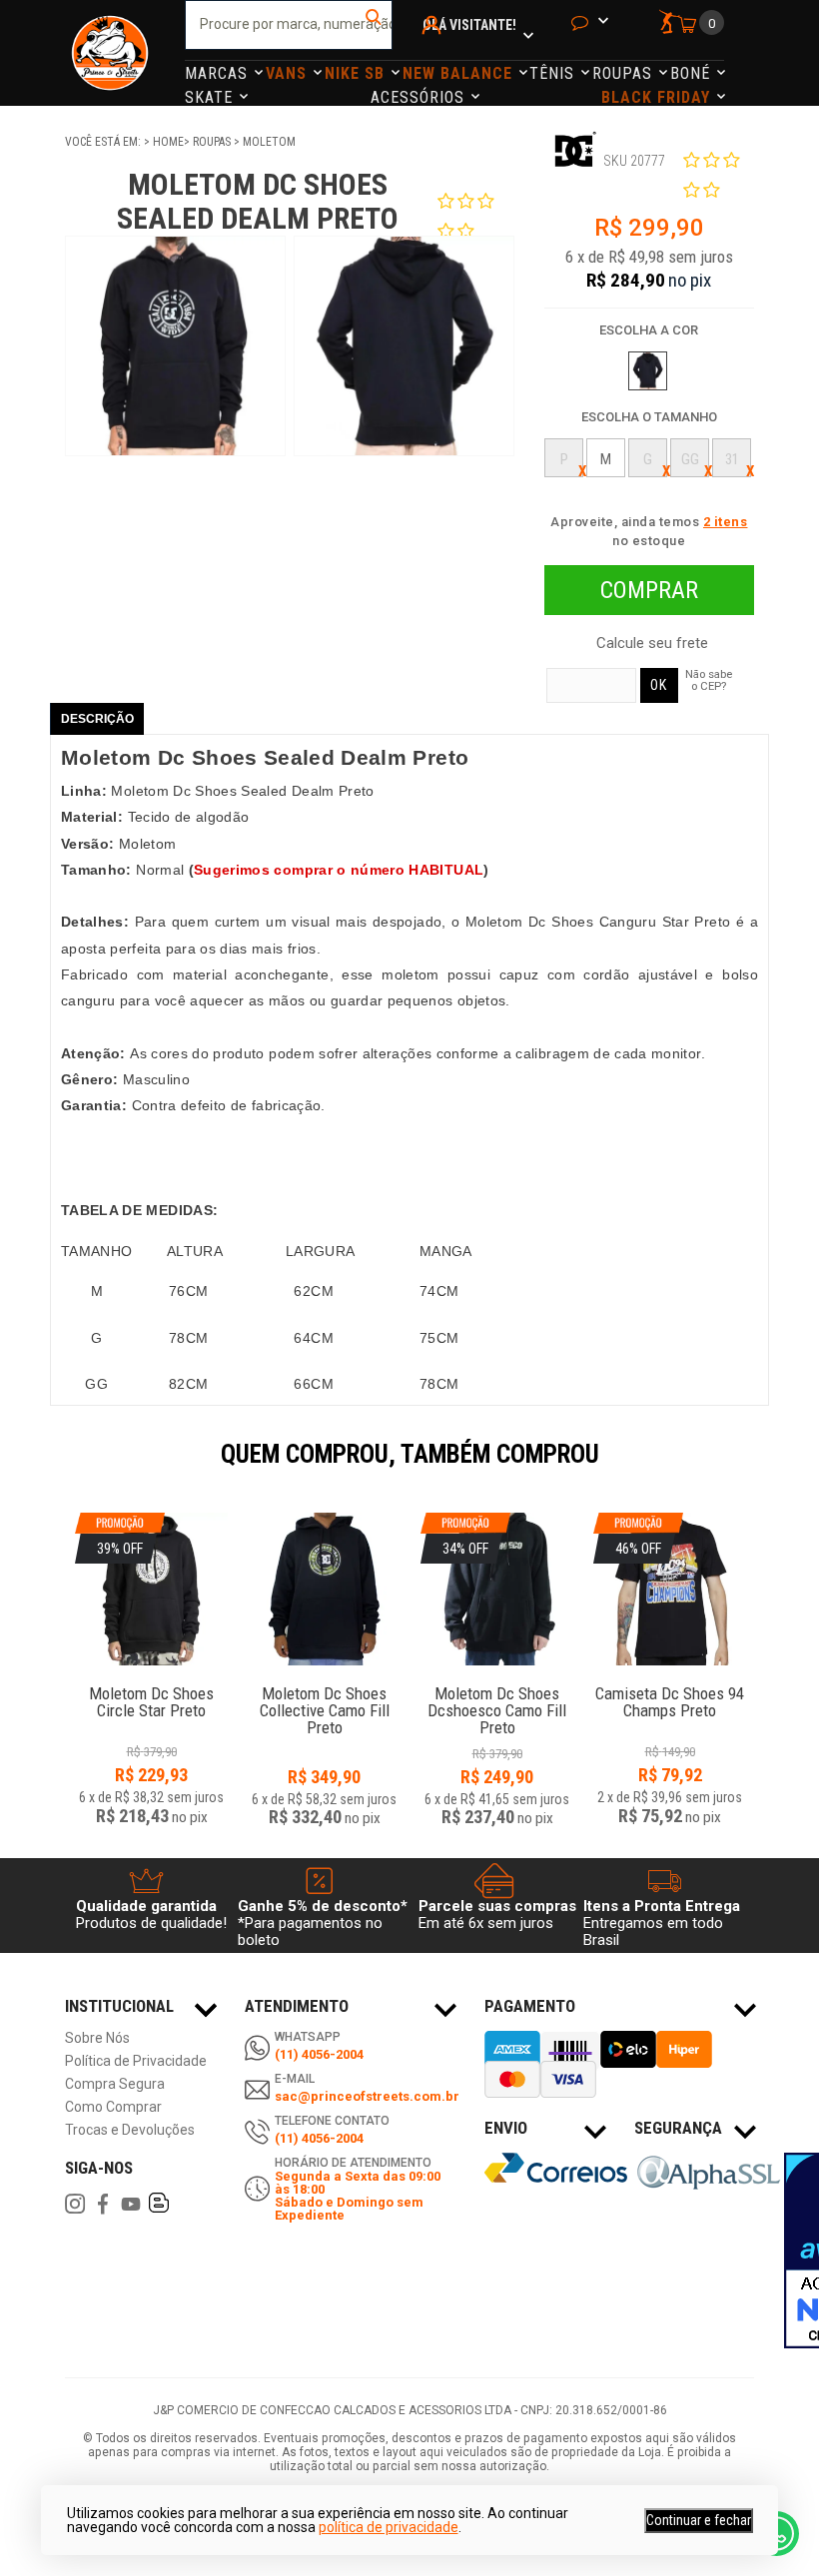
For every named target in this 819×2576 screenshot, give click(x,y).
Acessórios (420, 97)
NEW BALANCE (460, 73)
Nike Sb (357, 73)
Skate (211, 97)
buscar (375, 25)
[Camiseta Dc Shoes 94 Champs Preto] (670, 1683)
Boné (693, 73)
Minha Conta (435, 51)
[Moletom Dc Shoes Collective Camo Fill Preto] (324, 1589)
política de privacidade (389, 2527)
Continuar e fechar (699, 2520)
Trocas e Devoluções (130, 2130)
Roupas (625, 73)
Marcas (219, 73)
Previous (55, 1468)
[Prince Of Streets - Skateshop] (110, 53)
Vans (289, 73)
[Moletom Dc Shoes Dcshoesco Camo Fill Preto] (497, 1683)
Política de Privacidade (136, 2061)
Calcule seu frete (652, 644)
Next (764, 1468)
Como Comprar (113, 2107)
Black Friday (658, 97)
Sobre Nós (97, 2038)
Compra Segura (115, 2084)
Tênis (554, 73)
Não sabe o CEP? (709, 680)
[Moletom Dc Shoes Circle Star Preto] (151, 1683)
